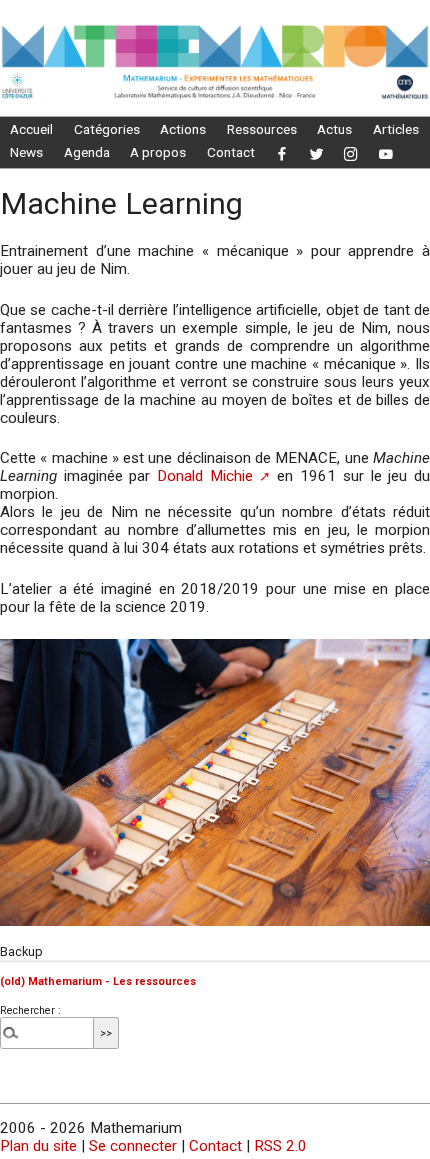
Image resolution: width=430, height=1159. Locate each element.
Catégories (107, 129)
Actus (334, 129)
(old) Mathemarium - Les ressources (98, 981)
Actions (183, 129)
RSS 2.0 (280, 1146)
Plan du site (38, 1146)
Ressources (262, 129)
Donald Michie (205, 476)
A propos (158, 152)
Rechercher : (30, 1010)
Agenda (87, 152)
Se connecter (133, 1146)
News (26, 152)
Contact (231, 152)
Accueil (31, 129)
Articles (396, 129)
